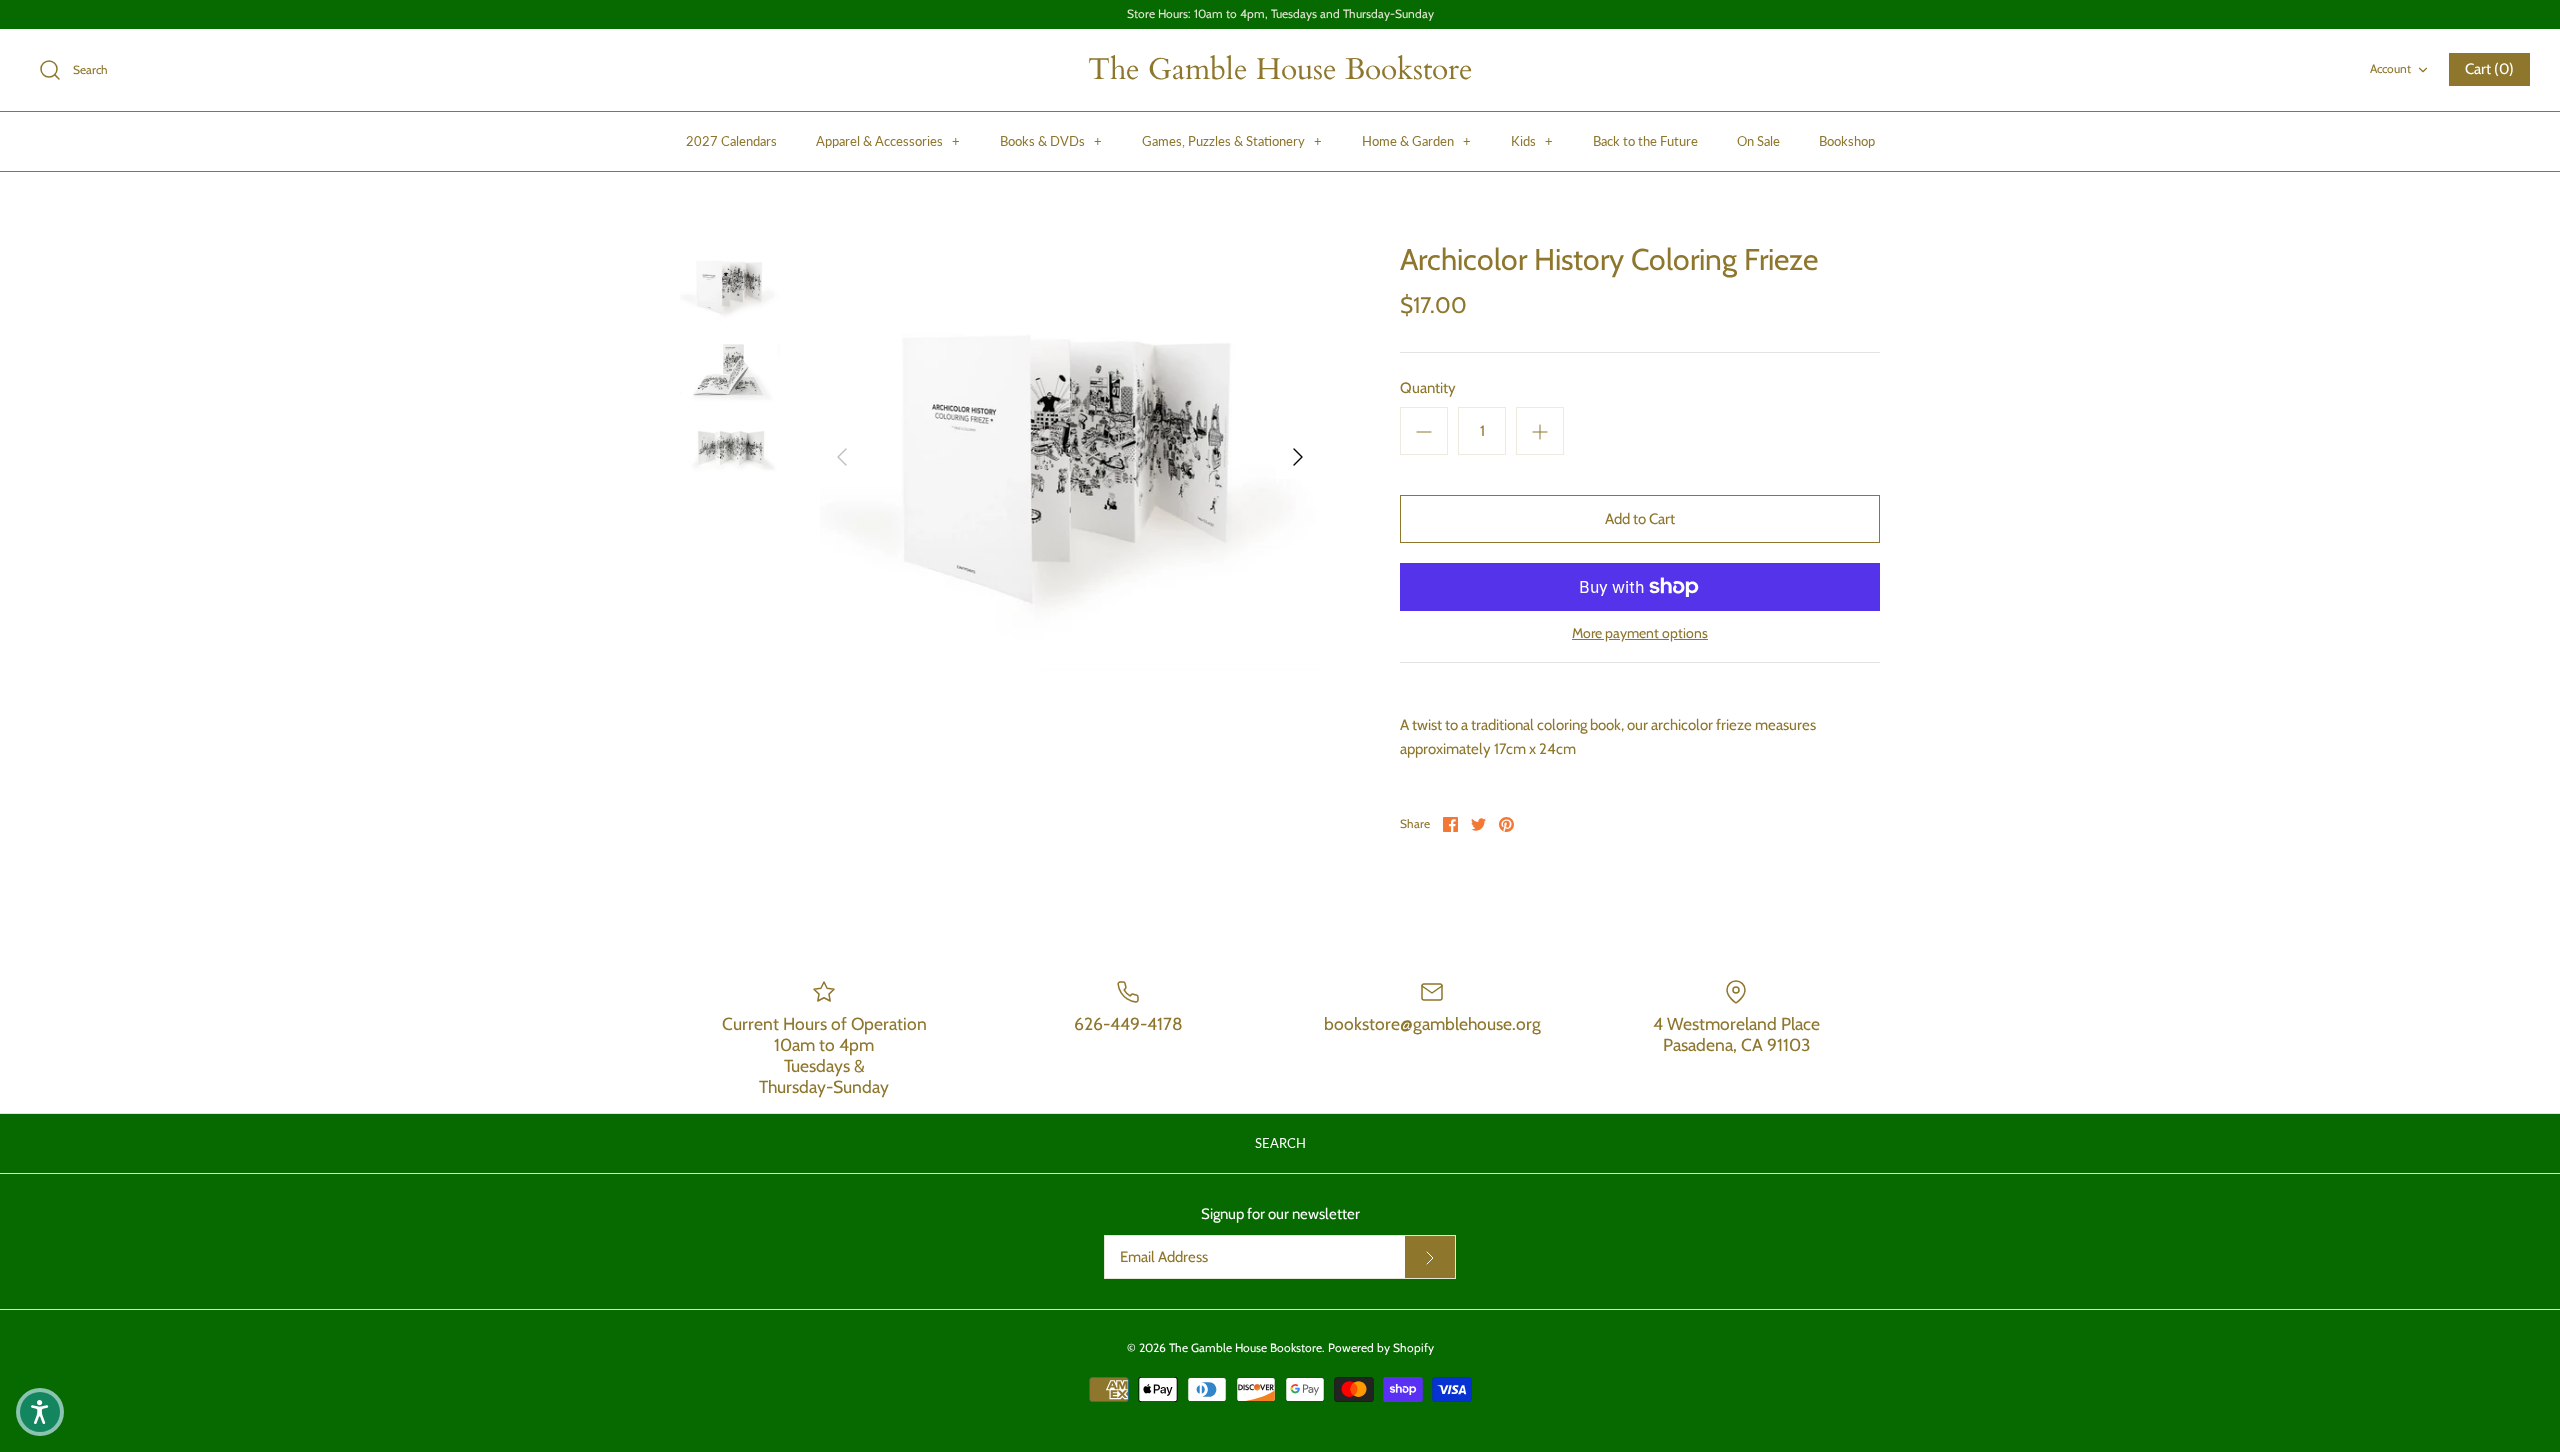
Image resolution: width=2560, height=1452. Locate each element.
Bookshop (1847, 141)
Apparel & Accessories (888, 141)
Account (2390, 68)
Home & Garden (1416, 141)
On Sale (1758, 141)
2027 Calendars (731, 141)
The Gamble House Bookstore (1245, 1347)
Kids (1532, 141)
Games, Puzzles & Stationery (1232, 141)
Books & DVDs (1051, 141)
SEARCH (1280, 1143)
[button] (40, 1412)
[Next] (1298, 457)
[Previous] (842, 457)
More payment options (1640, 633)
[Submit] (1430, 1257)
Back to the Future (1645, 141)
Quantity (1428, 388)
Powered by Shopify (1381, 1347)
